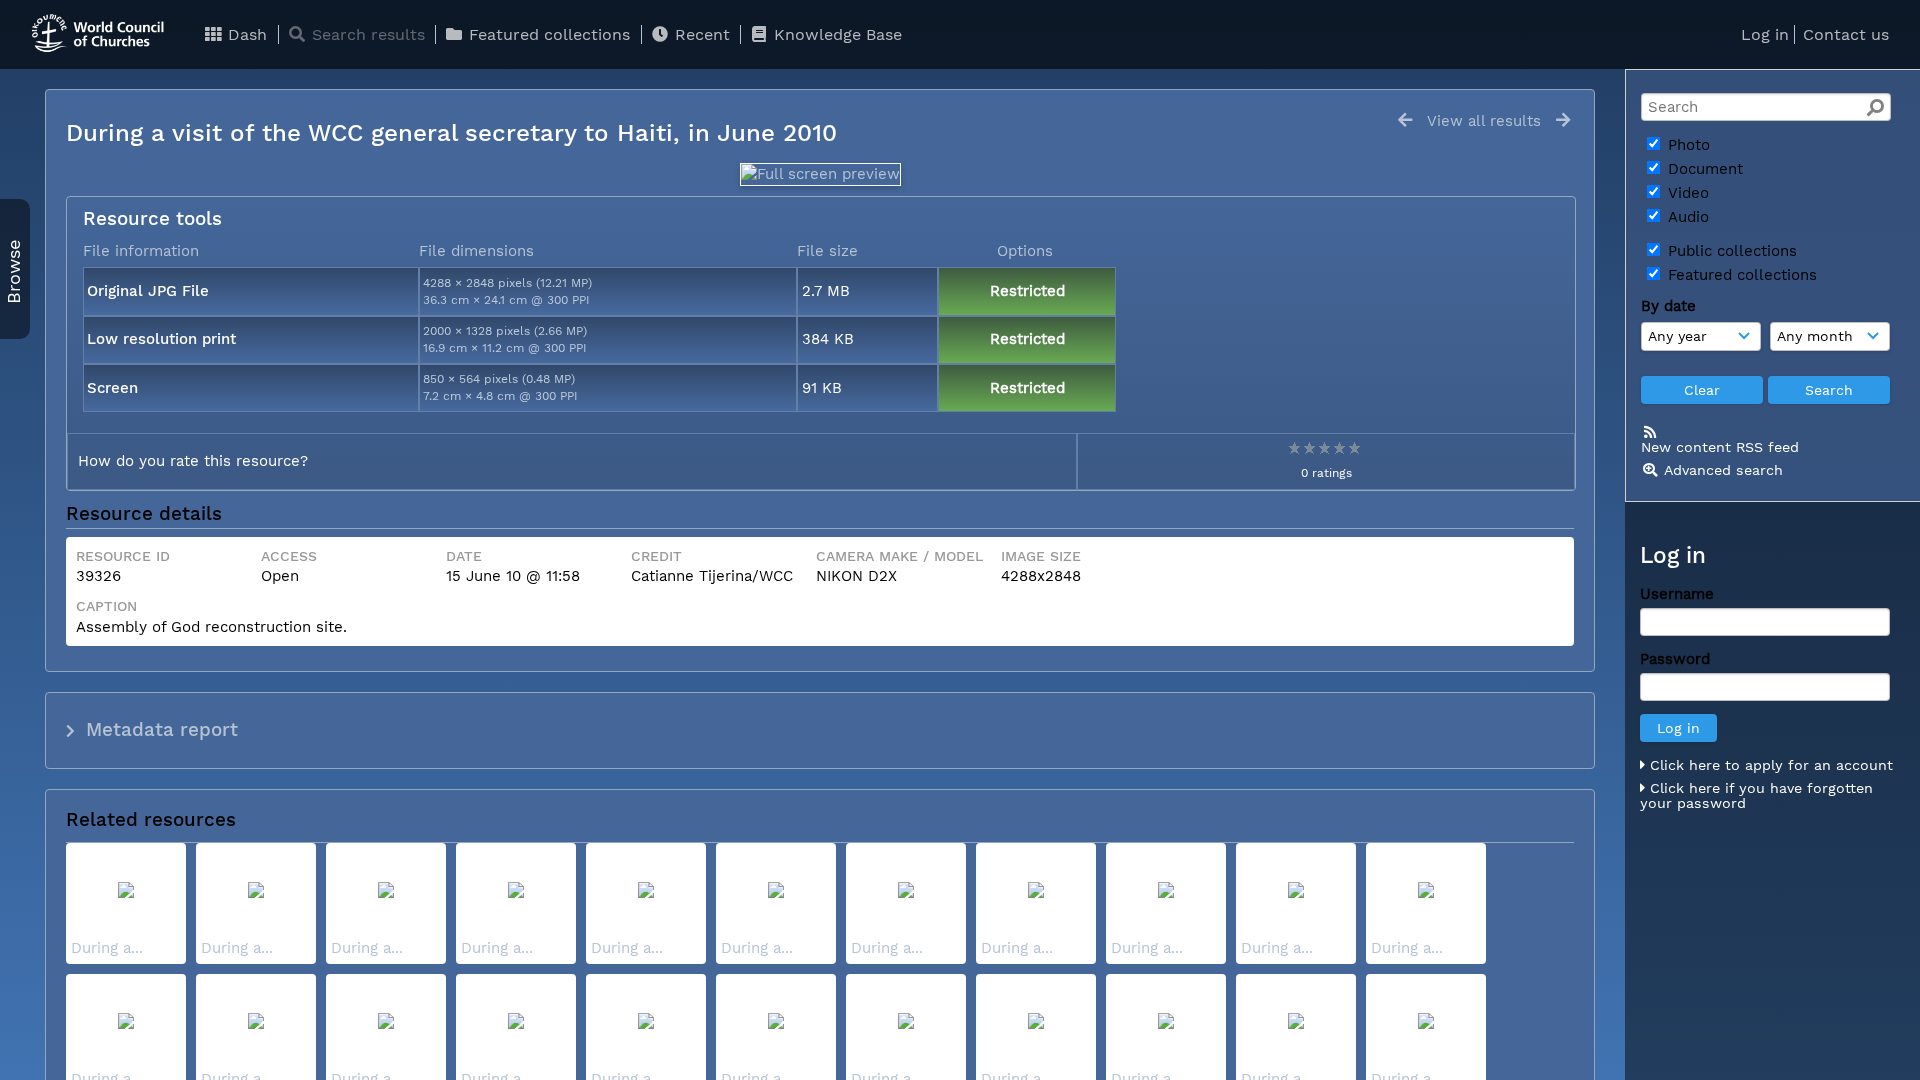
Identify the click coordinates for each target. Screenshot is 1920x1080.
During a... (107, 948)
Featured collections (547, 34)
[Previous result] (1405, 120)
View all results (1484, 121)
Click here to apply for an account (1769, 765)
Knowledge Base (835, 34)
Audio (1686, 217)
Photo (1686, 145)
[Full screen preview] (820, 174)
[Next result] (1563, 120)
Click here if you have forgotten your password (1756, 796)
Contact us (1846, 34)
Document (1703, 169)
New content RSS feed (1720, 447)
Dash (245, 34)
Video (1686, 193)
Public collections (1730, 251)
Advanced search (1723, 470)
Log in (1765, 34)
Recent (700, 34)
